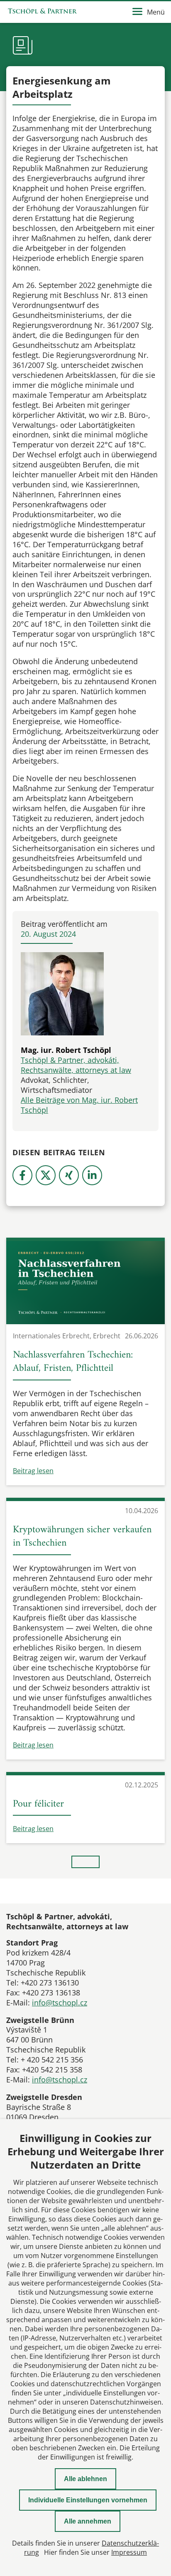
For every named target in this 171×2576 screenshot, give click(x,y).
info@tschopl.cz (60, 2003)
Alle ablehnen (85, 2479)
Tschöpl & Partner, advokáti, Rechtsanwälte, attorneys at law (76, 1065)
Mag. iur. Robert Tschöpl (66, 1050)
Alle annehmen (88, 2521)
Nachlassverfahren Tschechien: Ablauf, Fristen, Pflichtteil (73, 1362)
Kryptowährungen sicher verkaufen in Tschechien (82, 1536)
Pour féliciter (38, 1804)
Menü (156, 12)
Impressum (129, 2552)
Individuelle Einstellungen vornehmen (88, 2500)
